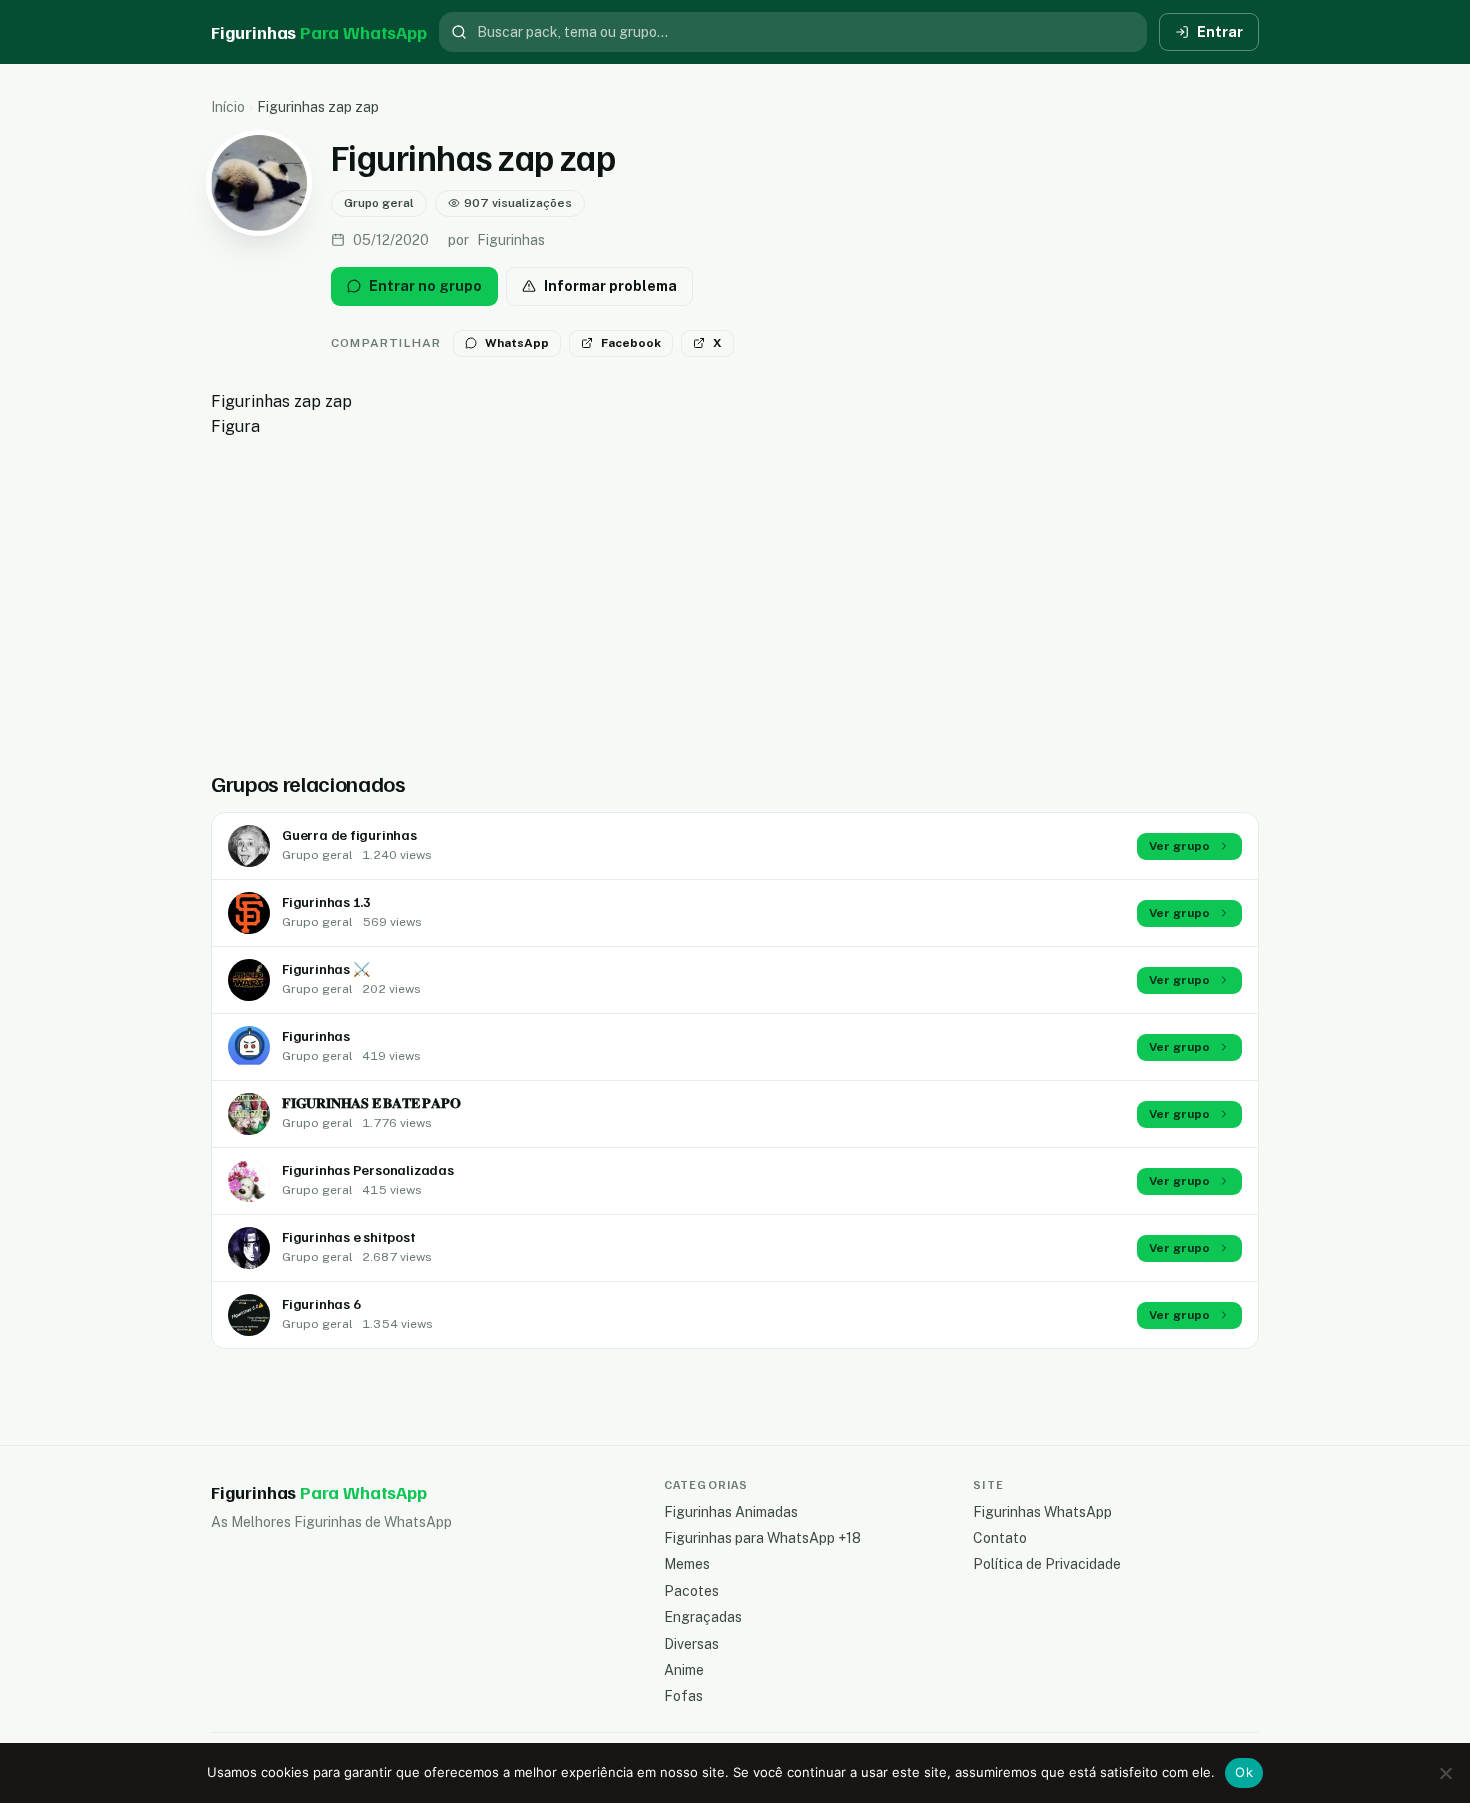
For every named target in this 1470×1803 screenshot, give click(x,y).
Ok (1244, 1772)
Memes (687, 1564)
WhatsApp (517, 343)
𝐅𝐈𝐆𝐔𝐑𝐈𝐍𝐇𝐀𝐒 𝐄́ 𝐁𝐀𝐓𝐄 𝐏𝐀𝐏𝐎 (371, 1102)
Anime (684, 1670)
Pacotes (691, 1591)
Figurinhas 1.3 (326, 901)
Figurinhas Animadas (731, 1512)
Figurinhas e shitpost (349, 1236)
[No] (1445, 1773)
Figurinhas (316, 1035)
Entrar (1220, 32)
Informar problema (610, 286)
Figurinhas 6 (321, 1303)
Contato (1000, 1538)
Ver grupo (1179, 846)
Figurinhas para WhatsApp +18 (762, 1538)
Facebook (631, 343)
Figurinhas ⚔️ (325, 968)
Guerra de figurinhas (349, 834)
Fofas (683, 1696)
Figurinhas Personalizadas (368, 1169)
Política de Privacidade (1047, 1564)
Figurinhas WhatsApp (1042, 1512)
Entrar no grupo (425, 286)
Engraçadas (703, 1617)
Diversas (691, 1644)
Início (228, 107)
